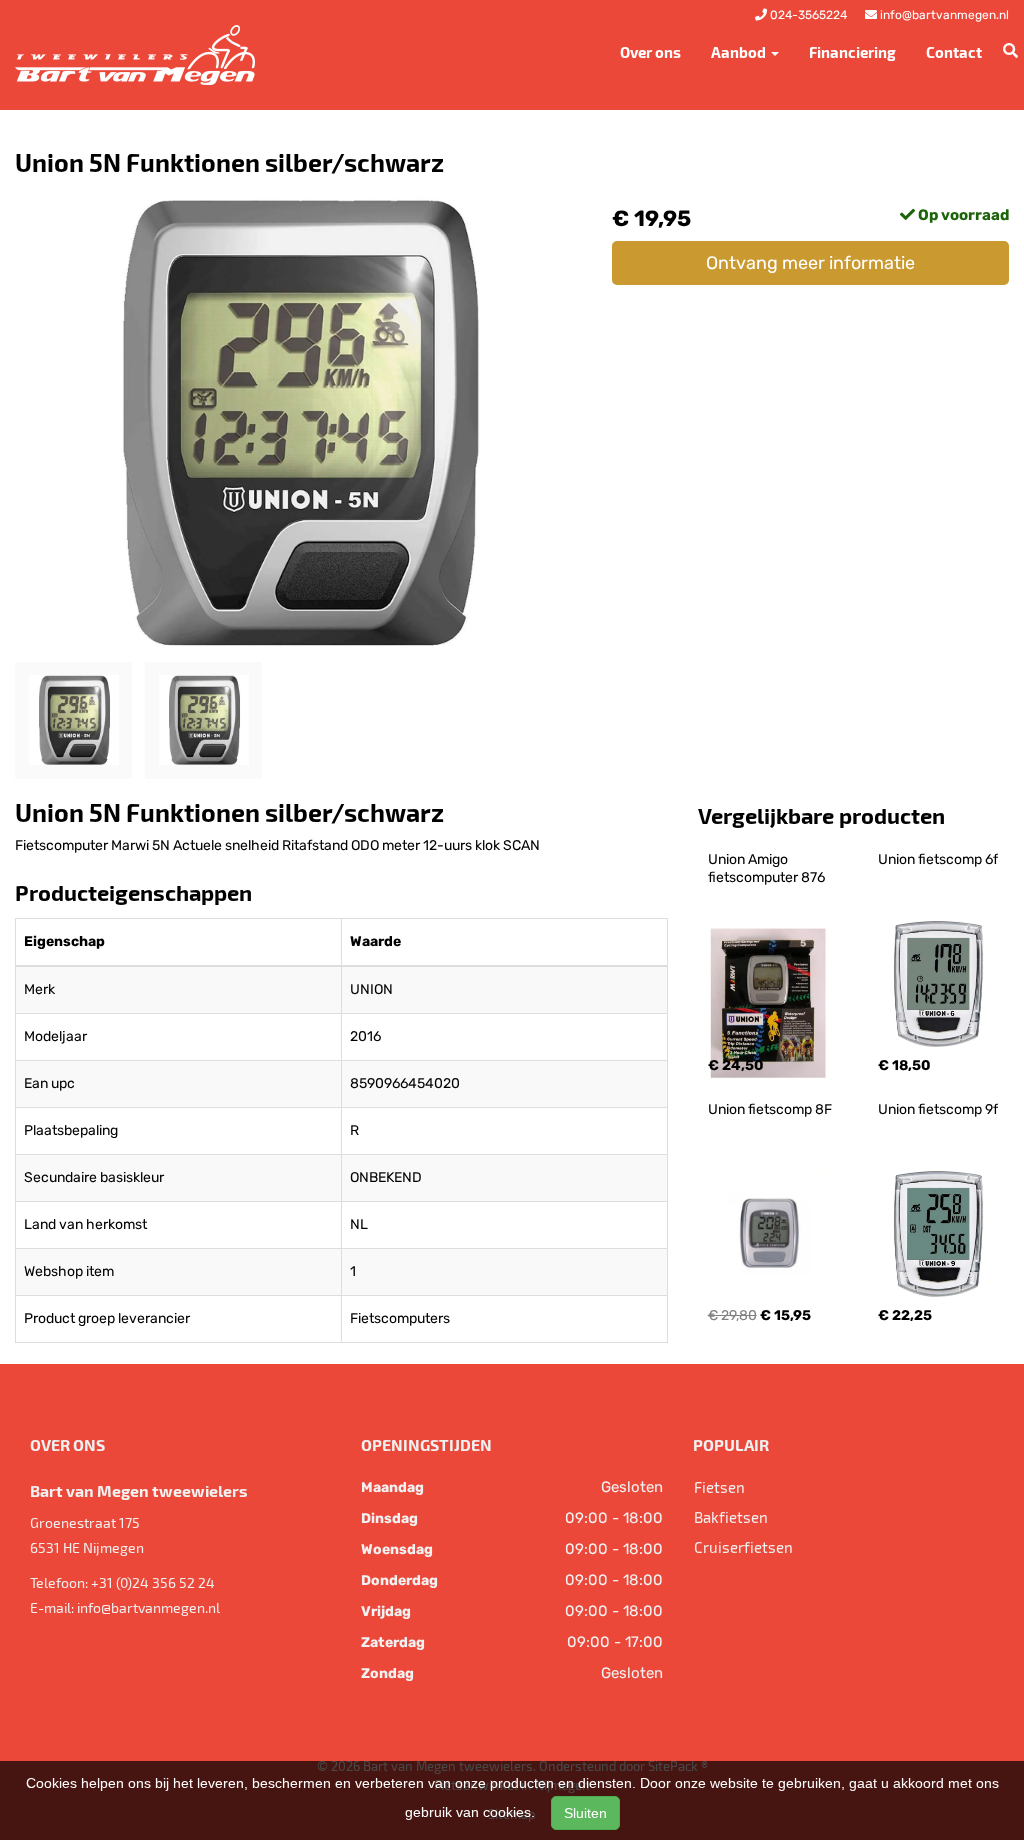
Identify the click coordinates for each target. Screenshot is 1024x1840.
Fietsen (719, 1487)
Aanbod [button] (740, 52)
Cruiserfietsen (743, 1547)
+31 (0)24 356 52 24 (153, 1582)
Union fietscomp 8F (770, 1109)
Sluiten (585, 1813)
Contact (954, 52)
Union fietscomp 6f (938, 859)
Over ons (650, 52)
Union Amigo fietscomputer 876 (766, 868)
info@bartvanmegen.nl (148, 1607)
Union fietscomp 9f (938, 1109)
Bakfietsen (731, 1517)
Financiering (852, 52)
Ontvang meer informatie (810, 263)
